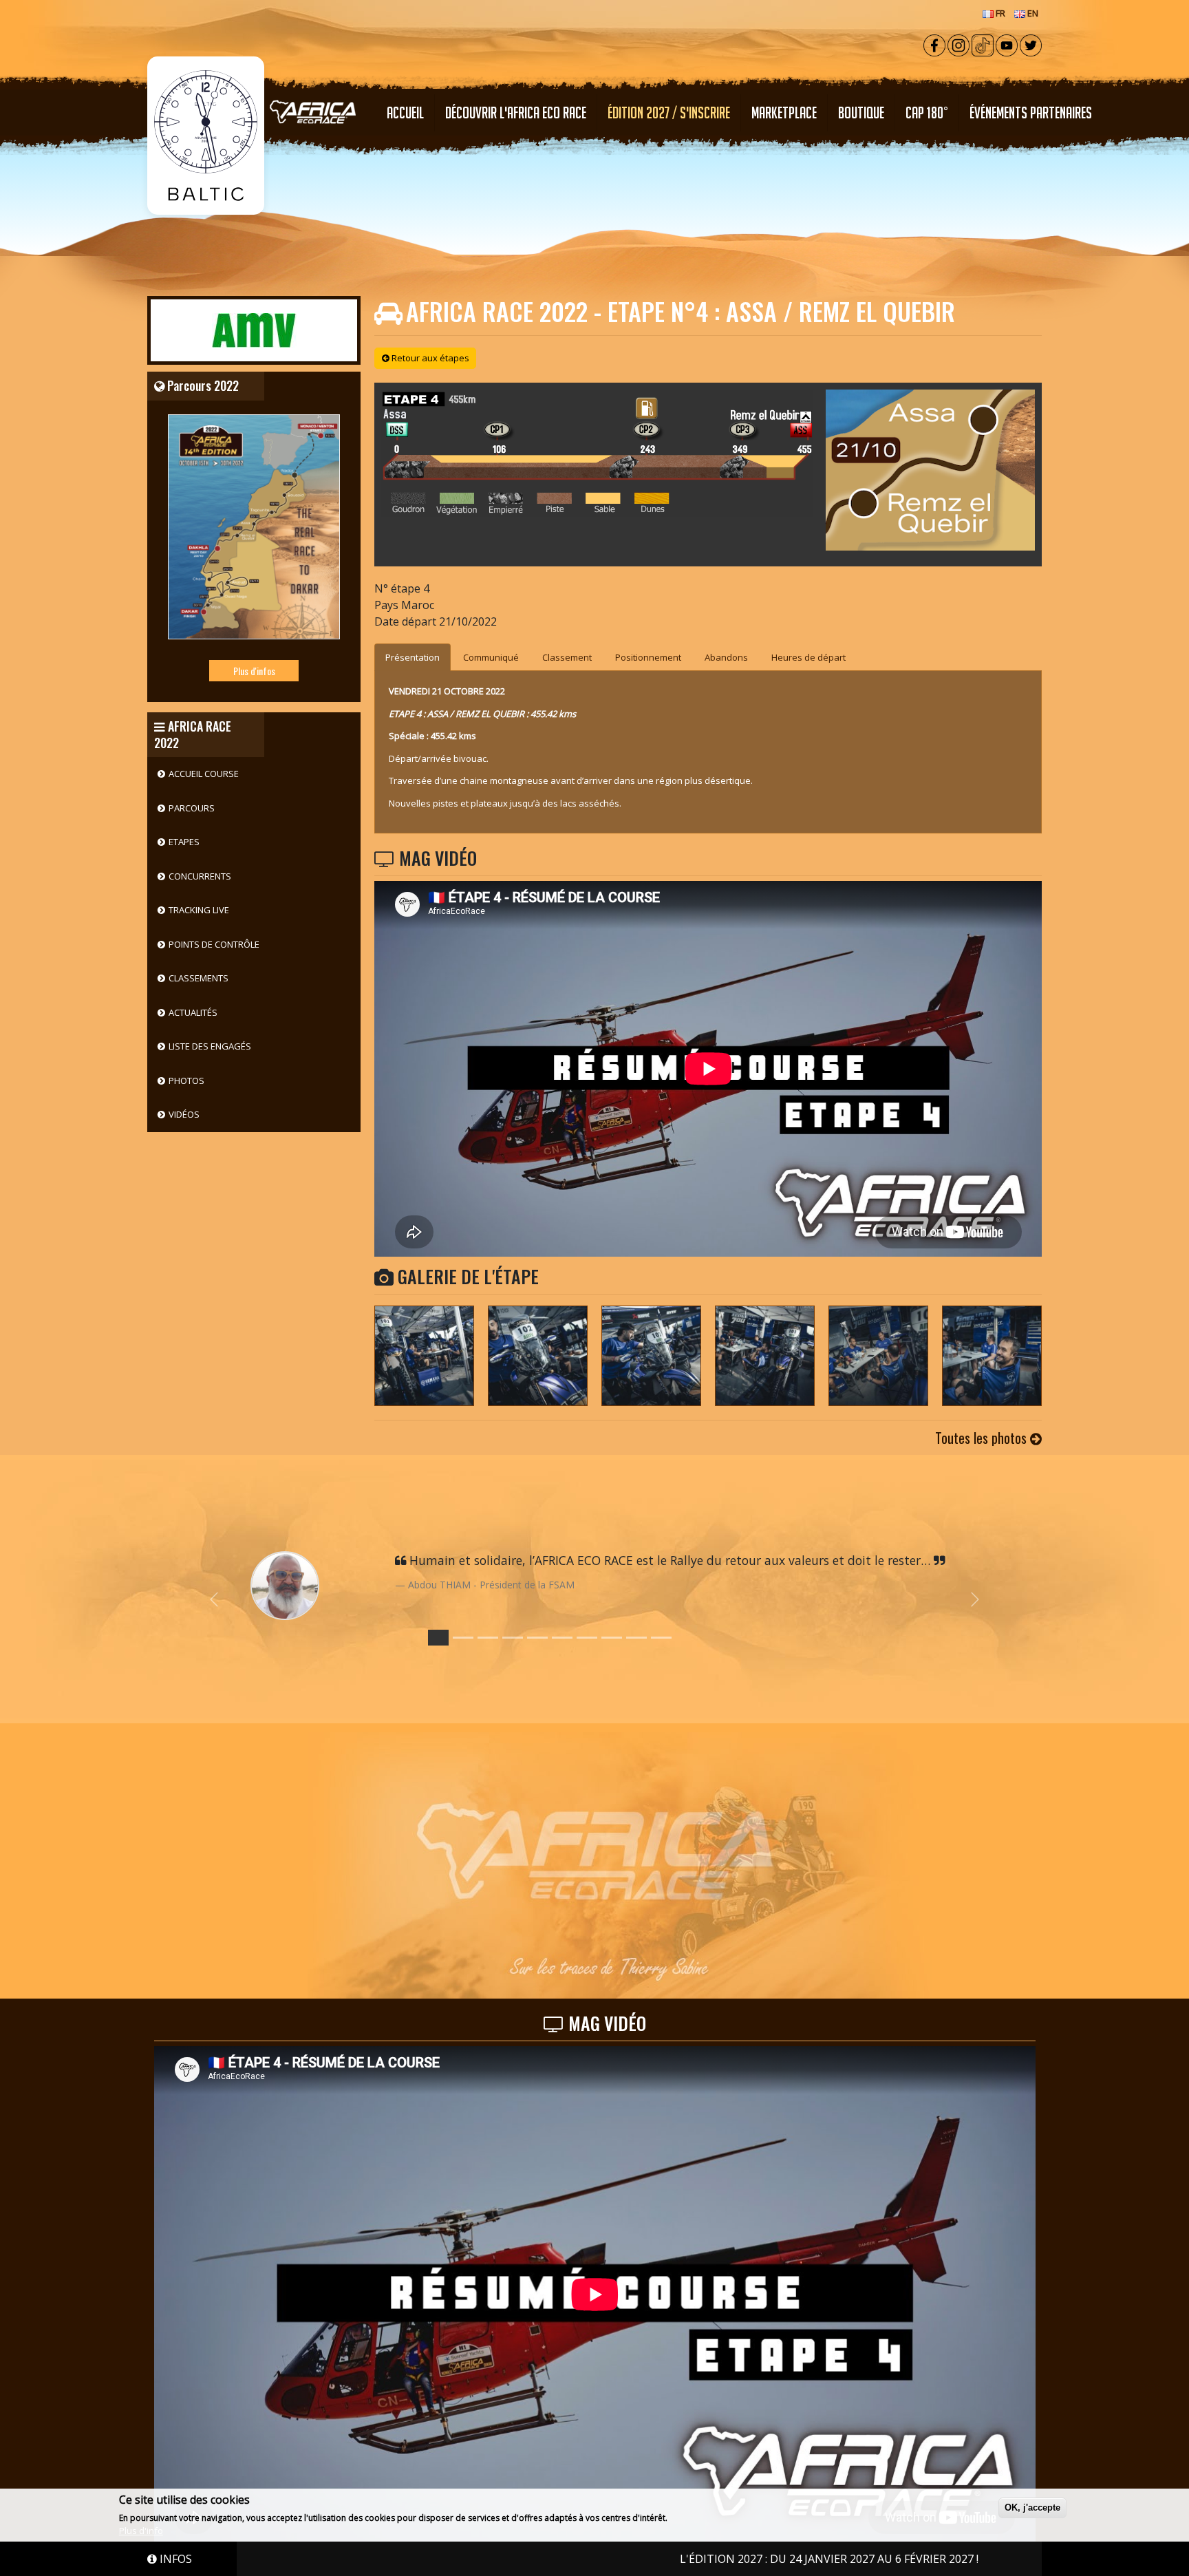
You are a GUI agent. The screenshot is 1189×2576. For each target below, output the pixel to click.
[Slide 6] (587, 1638)
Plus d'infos (254, 671)
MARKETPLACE (784, 113)
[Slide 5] (562, 1638)
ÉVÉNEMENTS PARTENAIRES (1031, 113)
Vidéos (184, 1114)
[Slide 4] (537, 1638)
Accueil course (204, 774)
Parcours (192, 808)
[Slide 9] (661, 1638)
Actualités (193, 1012)
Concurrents (200, 876)
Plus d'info (141, 2531)
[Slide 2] (488, 1638)
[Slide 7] (612, 1638)
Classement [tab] (567, 657)
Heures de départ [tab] (808, 657)
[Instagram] (958, 44)
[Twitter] (1031, 44)
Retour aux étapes (429, 358)
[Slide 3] (513, 1638)
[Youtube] (1007, 44)
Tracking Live (199, 910)
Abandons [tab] (726, 657)
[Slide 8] (636, 1638)
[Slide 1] (463, 1638)
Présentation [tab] (413, 657)
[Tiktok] (983, 44)
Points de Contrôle (214, 944)
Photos (186, 1081)
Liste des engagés (210, 1046)
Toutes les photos (983, 1438)
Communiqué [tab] (491, 657)
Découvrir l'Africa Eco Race (516, 113)
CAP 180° (927, 113)
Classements (199, 978)
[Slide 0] (438, 1638)
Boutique (861, 113)
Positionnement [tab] (648, 657)
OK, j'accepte (1032, 2508)
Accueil (405, 113)
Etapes (184, 842)
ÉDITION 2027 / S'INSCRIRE (669, 113)
